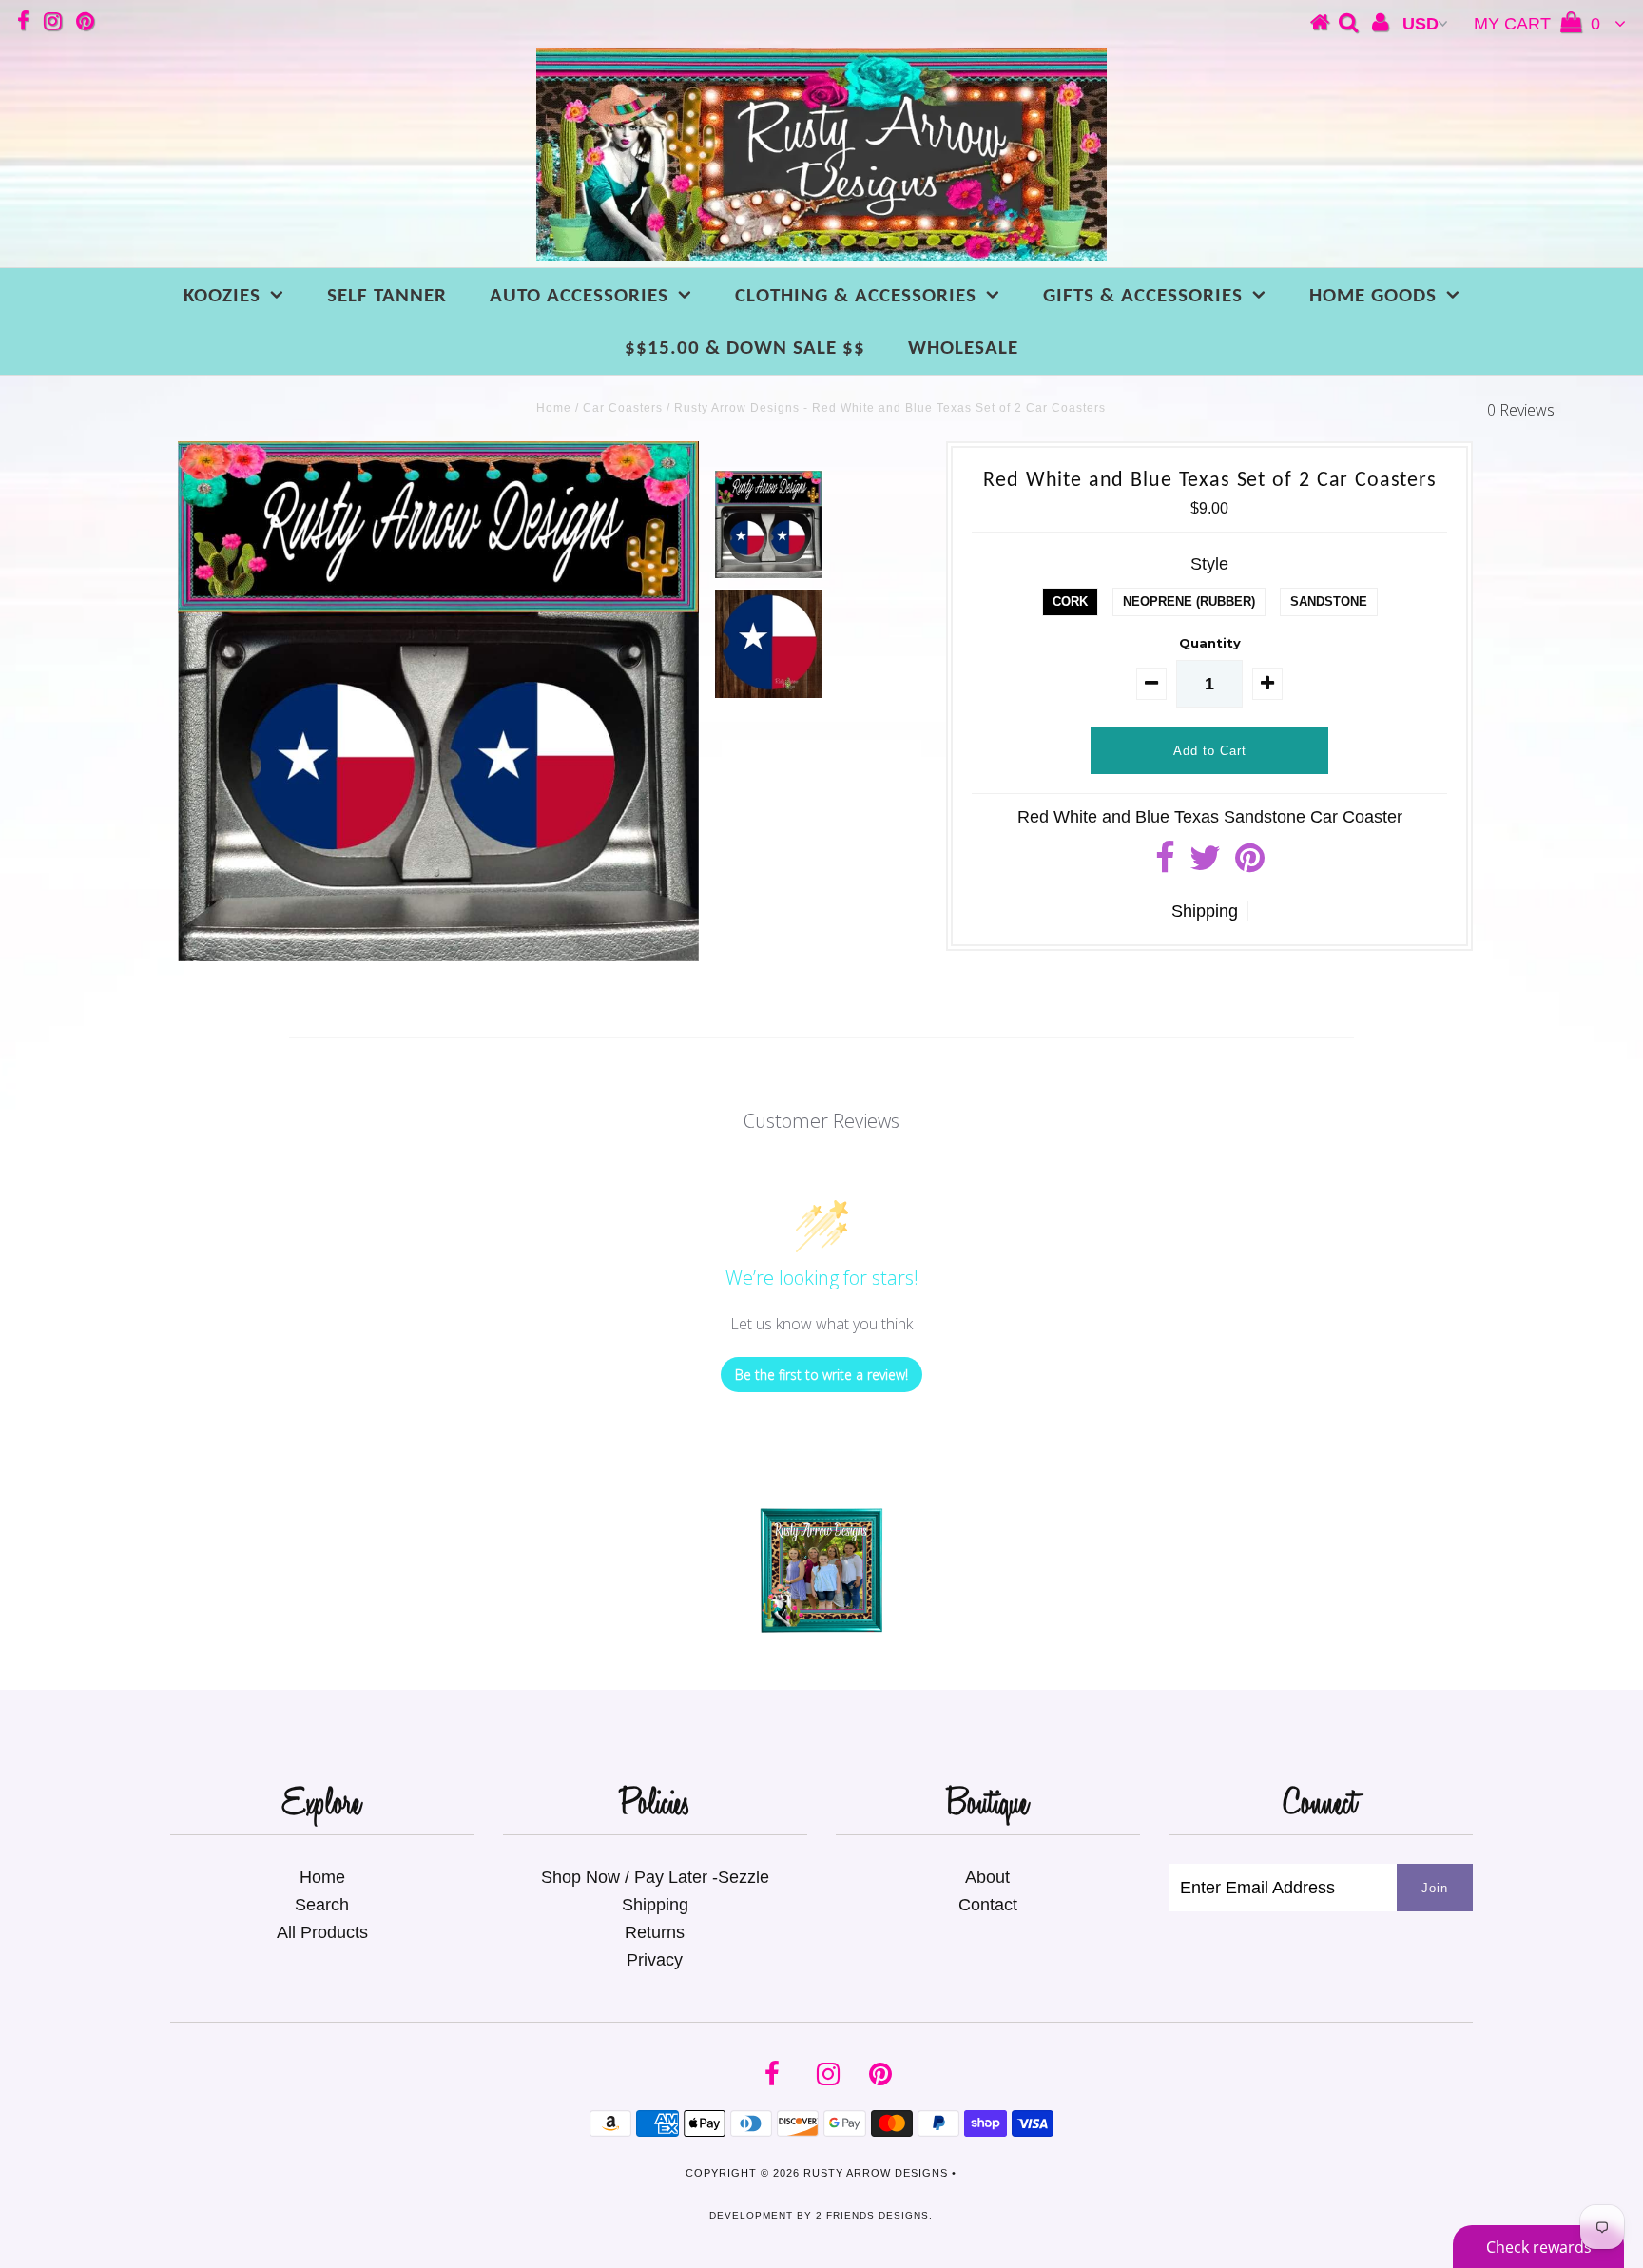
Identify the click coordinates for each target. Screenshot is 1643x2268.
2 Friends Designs (872, 2215)
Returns (655, 1932)
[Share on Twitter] (1205, 864)
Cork (1070, 601)
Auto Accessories (579, 296)
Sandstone (1329, 601)
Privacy (655, 1960)
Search (322, 1905)
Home (554, 408)
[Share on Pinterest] (1250, 864)
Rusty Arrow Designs (876, 2173)
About (987, 1877)
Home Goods (1373, 296)
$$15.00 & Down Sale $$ (745, 349)
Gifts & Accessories (1143, 296)
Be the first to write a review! (821, 1375)
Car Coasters (623, 408)
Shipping (1205, 911)
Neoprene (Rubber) (1189, 601)
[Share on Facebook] (1165, 864)
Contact (988, 1905)
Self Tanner (387, 296)
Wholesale (963, 349)
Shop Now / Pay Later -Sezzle (655, 1877)
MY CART (1537, 24)
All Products (322, 1932)
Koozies (222, 296)
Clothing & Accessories (856, 296)
